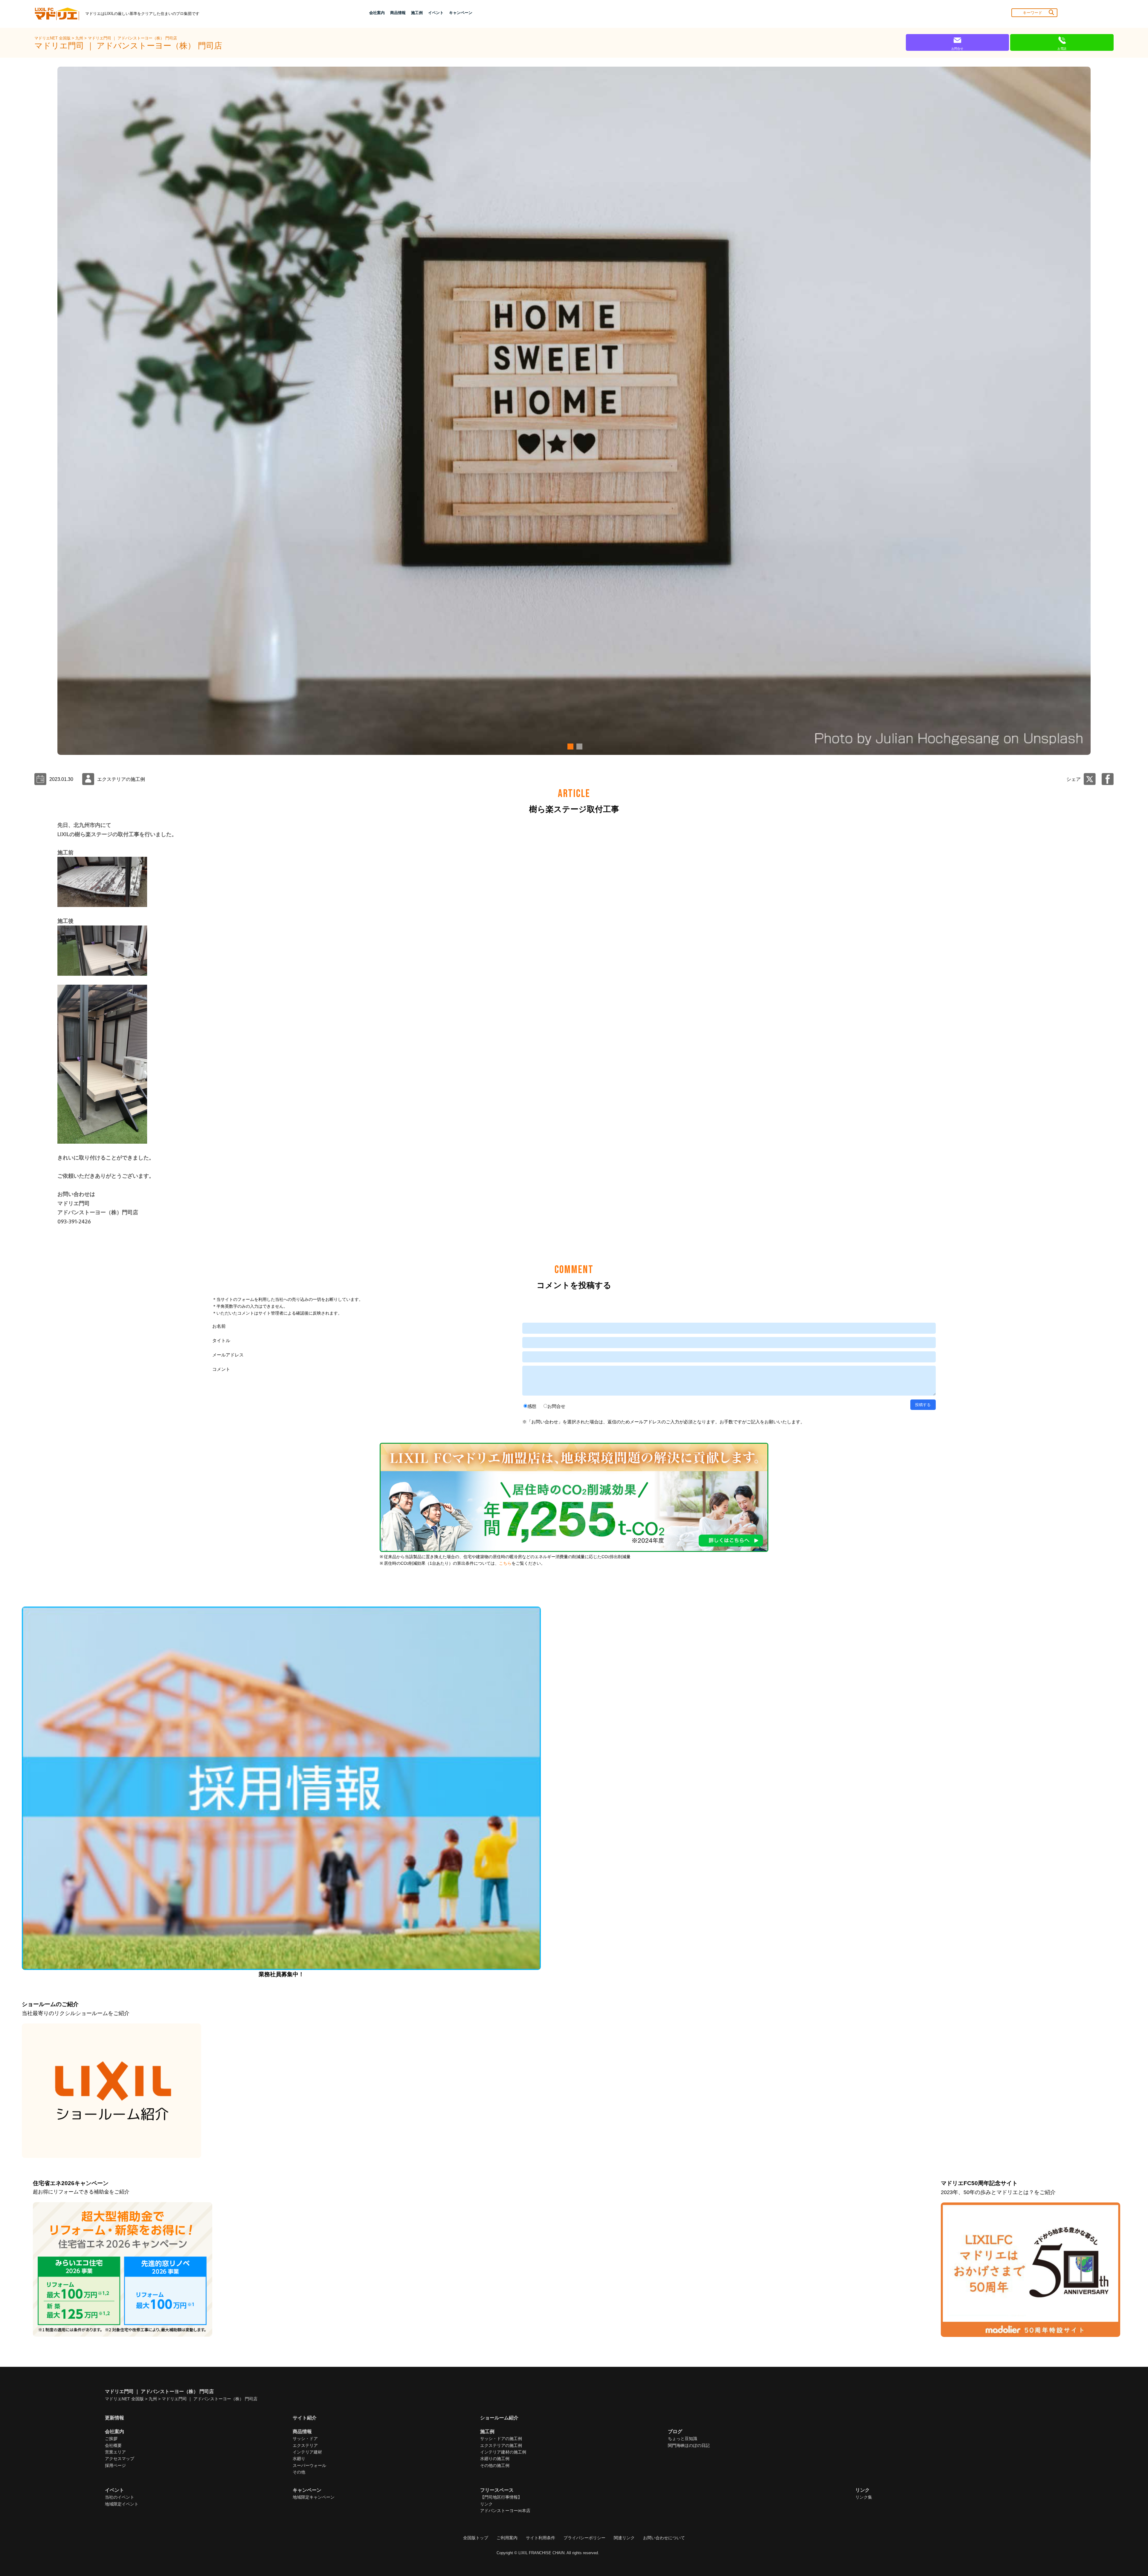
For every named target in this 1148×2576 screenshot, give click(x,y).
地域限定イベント (122, 2504)
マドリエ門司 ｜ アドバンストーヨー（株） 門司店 (132, 38)
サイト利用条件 (541, 2538)
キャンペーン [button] (461, 13)
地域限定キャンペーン (314, 2497)
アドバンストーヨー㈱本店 (505, 2511)
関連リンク (624, 2538)
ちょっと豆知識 (683, 2439)
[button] (570, 747)
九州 (80, 38)
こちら (505, 1563)
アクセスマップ (120, 2459)
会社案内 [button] (377, 13)
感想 (532, 1406)
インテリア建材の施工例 (503, 2452)
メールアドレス (228, 1355)
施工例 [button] (417, 13)
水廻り (299, 2459)
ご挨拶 (111, 2439)
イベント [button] (436, 13)
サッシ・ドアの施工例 (501, 2439)
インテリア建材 (307, 2452)
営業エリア (115, 2452)
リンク (486, 2504)
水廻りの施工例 (495, 2459)
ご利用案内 (507, 2538)
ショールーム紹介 (499, 2418)
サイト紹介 (305, 2418)
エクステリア (305, 2445)
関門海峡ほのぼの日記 (689, 2445)
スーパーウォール (309, 2465)
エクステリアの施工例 (501, 2445)
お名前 (219, 1326)
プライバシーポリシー (584, 2538)
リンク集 (864, 2497)
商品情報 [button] (398, 13)
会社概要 (113, 2445)
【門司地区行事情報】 (501, 2497)
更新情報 (115, 2418)
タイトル (221, 1340)
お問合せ (556, 1406)
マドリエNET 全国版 (53, 38)
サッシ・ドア (305, 2439)
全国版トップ (476, 2538)
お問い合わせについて (664, 2538)
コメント (221, 1369)
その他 (299, 2472)
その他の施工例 (495, 2465)
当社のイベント (120, 2497)
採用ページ (115, 2465)
